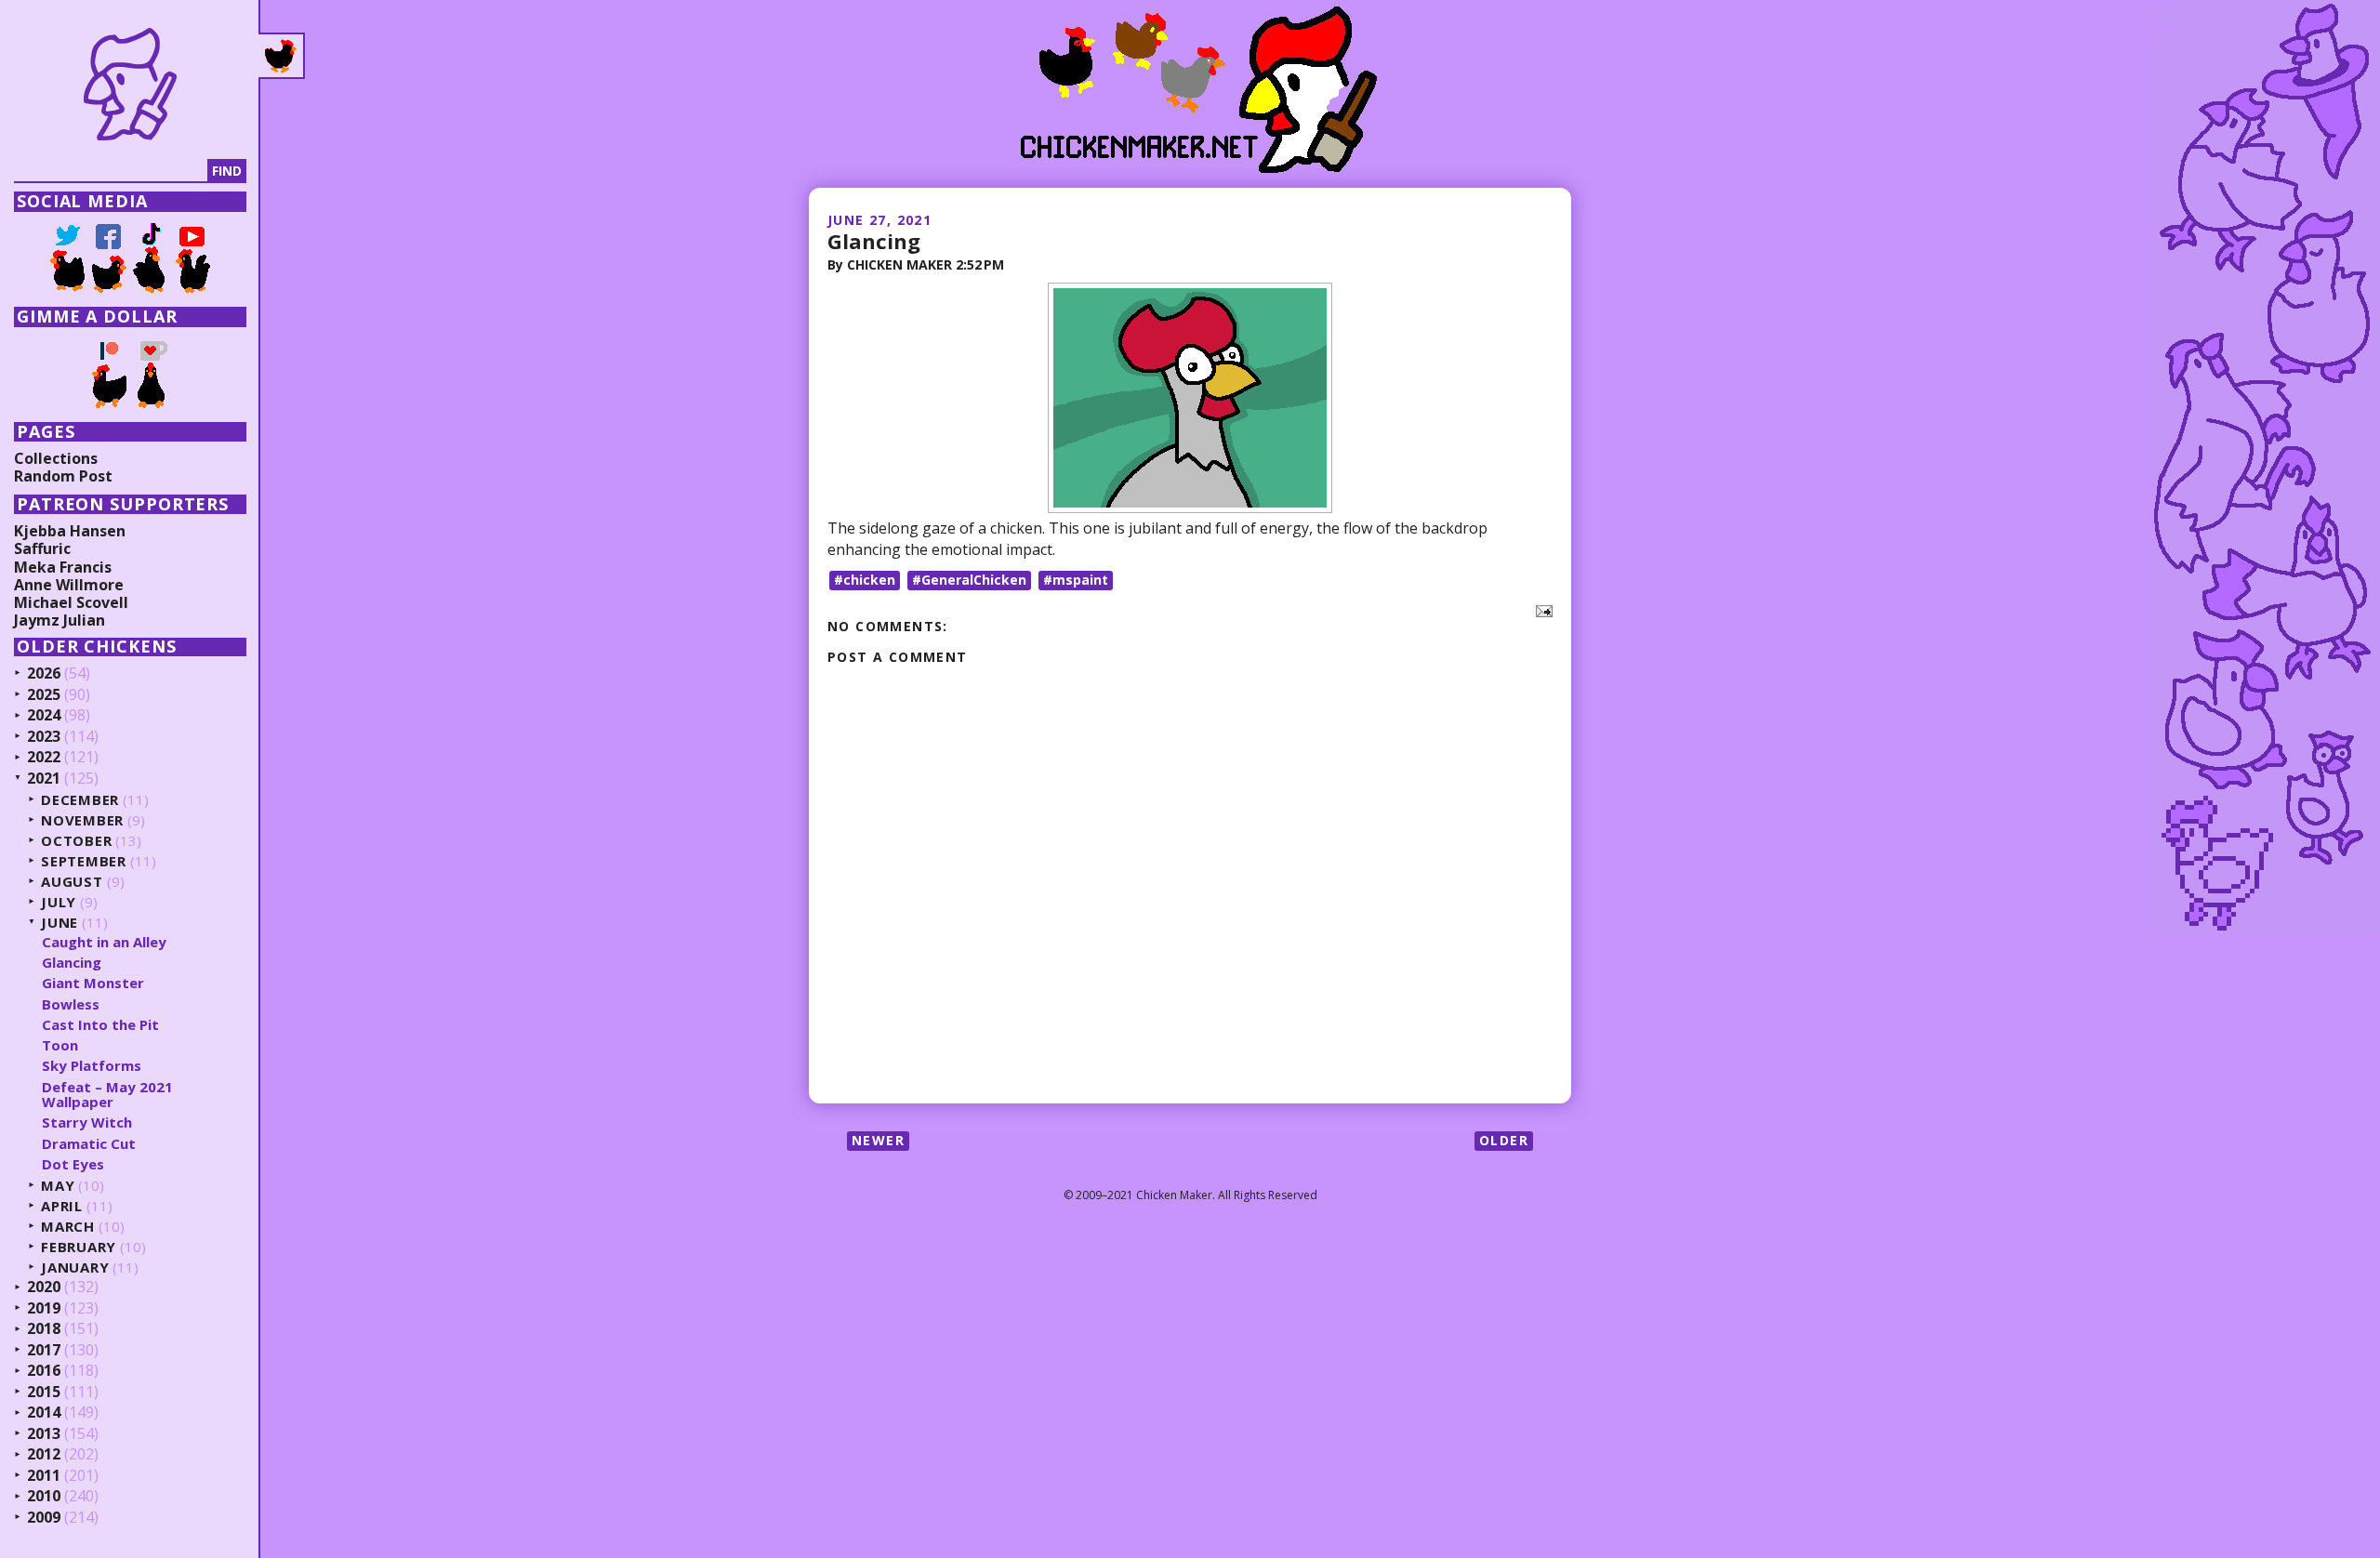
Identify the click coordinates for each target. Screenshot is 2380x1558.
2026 (44, 674)
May (58, 1186)
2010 (44, 1497)
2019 (44, 1309)
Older (1504, 1140)
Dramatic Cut (89, 1143)
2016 (44, 1371)
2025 (44, 695)
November (82, 820)
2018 (44, 1329)
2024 (44, 716)
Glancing (874, 241)
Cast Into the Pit (100, 1024)
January (75, 1268)
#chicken (865, 580)
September (84, 861)
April (62, 1206)
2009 (44, 1518)
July (59, 902)
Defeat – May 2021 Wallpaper (107, 1095)
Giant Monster (93, 983)
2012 (44, 1455)
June (59, 923)
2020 (44, 1287)
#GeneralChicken (969, 580)
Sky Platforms (92, 1065)
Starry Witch (87, 1122)
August (72, 882)
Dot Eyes (73, 1164)
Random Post (63, 476)
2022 (44, 758)
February (79, 1247)
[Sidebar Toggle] (282, 56)
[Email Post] (1540, 610)
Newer (878, 1140)
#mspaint (1076, 580)
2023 (44, 737)
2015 (44, 1393)
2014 (44, 1413)
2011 (44, 1476)
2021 (44, 779)
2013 (44, 1434)
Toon (60, 1045)
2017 (44, 1351)
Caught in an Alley (104, 942)
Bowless (71, 1004)
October (76, 841)
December (80, 800)
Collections (56, 458)
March (68, 1227)
